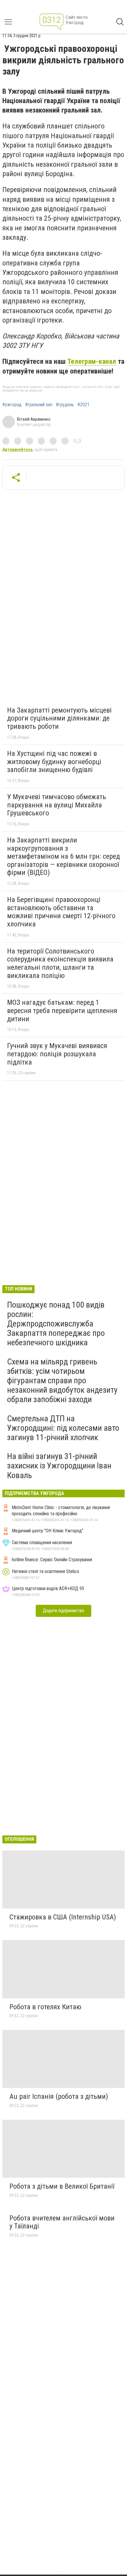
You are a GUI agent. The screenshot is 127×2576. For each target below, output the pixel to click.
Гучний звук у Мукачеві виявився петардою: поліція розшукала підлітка (57, 1054)
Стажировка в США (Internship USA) (63, 1917)
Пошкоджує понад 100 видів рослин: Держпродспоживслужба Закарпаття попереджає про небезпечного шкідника (56, 1324)
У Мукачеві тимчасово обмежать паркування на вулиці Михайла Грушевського (57, 805)
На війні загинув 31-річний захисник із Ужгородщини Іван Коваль (59, 1466)
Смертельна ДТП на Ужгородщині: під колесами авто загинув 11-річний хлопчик (63, 1428)
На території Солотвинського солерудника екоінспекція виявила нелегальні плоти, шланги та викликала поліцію (60, 963)
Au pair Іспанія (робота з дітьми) (59, 2096)
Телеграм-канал (92, 361)
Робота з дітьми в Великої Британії (62, 2186)
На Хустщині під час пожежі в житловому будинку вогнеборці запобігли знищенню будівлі (54, 762)
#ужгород (12, 405)
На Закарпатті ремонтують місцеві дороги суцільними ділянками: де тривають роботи (59, 718)
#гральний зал (39, 405)
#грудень (65, 405)
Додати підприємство (63, 1611)
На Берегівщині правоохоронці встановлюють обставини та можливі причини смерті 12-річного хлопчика (61, 912)
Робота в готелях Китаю (45, 2007)
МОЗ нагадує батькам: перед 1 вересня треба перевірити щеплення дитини (62, 1011)
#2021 (83, 405)
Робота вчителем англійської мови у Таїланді (62, 2222)
